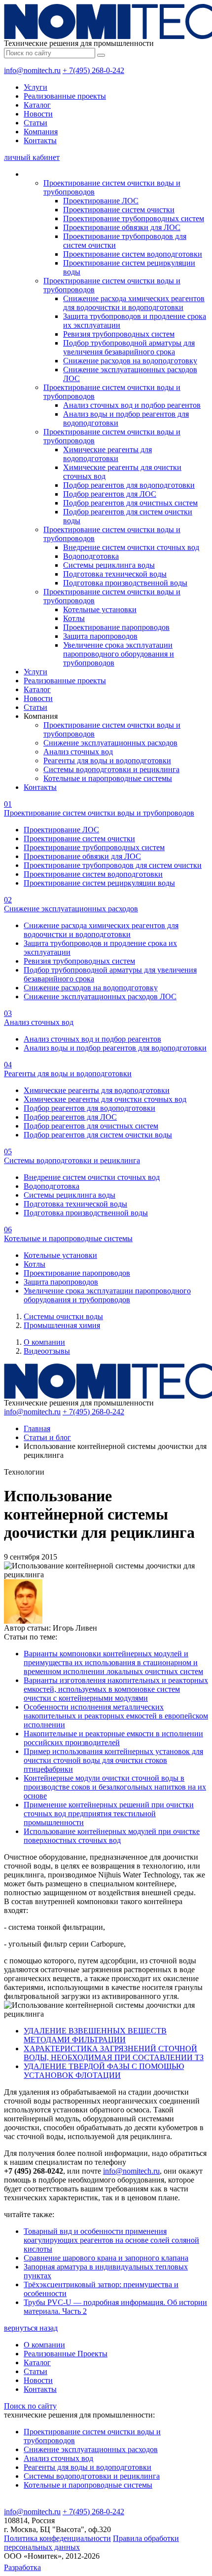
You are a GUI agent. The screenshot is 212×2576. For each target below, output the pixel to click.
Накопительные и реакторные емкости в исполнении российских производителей (113, 1738)
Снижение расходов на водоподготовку (130, 361)
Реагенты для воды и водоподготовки (107, 761)
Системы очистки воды (63, 1316)
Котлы (74, 618)
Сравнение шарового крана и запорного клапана (106, 2258)
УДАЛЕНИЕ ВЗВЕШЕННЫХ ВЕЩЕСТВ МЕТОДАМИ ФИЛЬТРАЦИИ (95, 2035)
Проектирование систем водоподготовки (133, 254)
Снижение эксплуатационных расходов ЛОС (100, 996)
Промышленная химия (62, 1325)
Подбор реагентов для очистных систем (130, 503)
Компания (41, 132)
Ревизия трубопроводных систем (119, 334)
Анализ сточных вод (78, 752)
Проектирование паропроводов (116, 627)
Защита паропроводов (100, 636)
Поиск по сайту (30, 2406)
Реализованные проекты (65, 96)
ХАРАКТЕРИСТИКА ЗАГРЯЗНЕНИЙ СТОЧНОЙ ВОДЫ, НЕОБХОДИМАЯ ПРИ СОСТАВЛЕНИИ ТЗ (114, 2053)
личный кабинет (32, 157)
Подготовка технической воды (115, 574)
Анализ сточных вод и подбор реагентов (132, 405)
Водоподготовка (91, 556)
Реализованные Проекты (66, 2354)
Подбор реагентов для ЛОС (110, 494)
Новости (38, 114)
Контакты (40, 140)
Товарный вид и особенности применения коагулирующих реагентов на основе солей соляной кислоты (111, 2240)
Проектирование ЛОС (101, 201)
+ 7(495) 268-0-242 (93, 70)
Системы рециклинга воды (109, 565)
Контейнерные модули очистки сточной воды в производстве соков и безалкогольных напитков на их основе (115, 1787)
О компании (44, 1342)
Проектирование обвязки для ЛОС (122, 227)
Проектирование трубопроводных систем (134, 218)
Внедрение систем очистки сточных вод (131, 547)
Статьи (35, 123)
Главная (37, 1428)
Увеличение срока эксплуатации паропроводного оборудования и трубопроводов (119, 654)
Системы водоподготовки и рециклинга (111, 769)
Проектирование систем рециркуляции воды (99, 883)
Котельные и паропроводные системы (108, 778)
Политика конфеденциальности (57, 2538)
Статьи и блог (47, 1437)
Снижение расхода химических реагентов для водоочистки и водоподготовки (134, 303)
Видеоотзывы (47, 1351)
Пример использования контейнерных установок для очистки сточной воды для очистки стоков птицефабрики (113, 1760)
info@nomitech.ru (32, 70)
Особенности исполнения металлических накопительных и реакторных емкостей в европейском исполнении (116, 1716)
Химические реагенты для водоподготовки (107, 454)
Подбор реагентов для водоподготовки (129, 485)
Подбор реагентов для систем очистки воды (98, 1135)
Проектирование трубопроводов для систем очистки (113, 865)
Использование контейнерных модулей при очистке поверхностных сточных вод (112, 1836)
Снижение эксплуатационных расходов (110, 743)
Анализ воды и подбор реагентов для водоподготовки (115, 1048)
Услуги (35, 87)
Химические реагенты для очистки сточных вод (105, 1099)
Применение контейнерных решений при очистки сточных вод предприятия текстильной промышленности (109, 1814)
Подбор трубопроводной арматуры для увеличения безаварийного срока (129, 347)
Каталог (37, 105)
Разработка (22, 2567)
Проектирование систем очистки (119, 210)
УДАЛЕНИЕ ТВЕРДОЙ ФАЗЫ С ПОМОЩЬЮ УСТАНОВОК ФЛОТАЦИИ (104, 2071)
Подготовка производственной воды (125, 583)
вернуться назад (31, 2328)
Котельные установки (100, 609)
